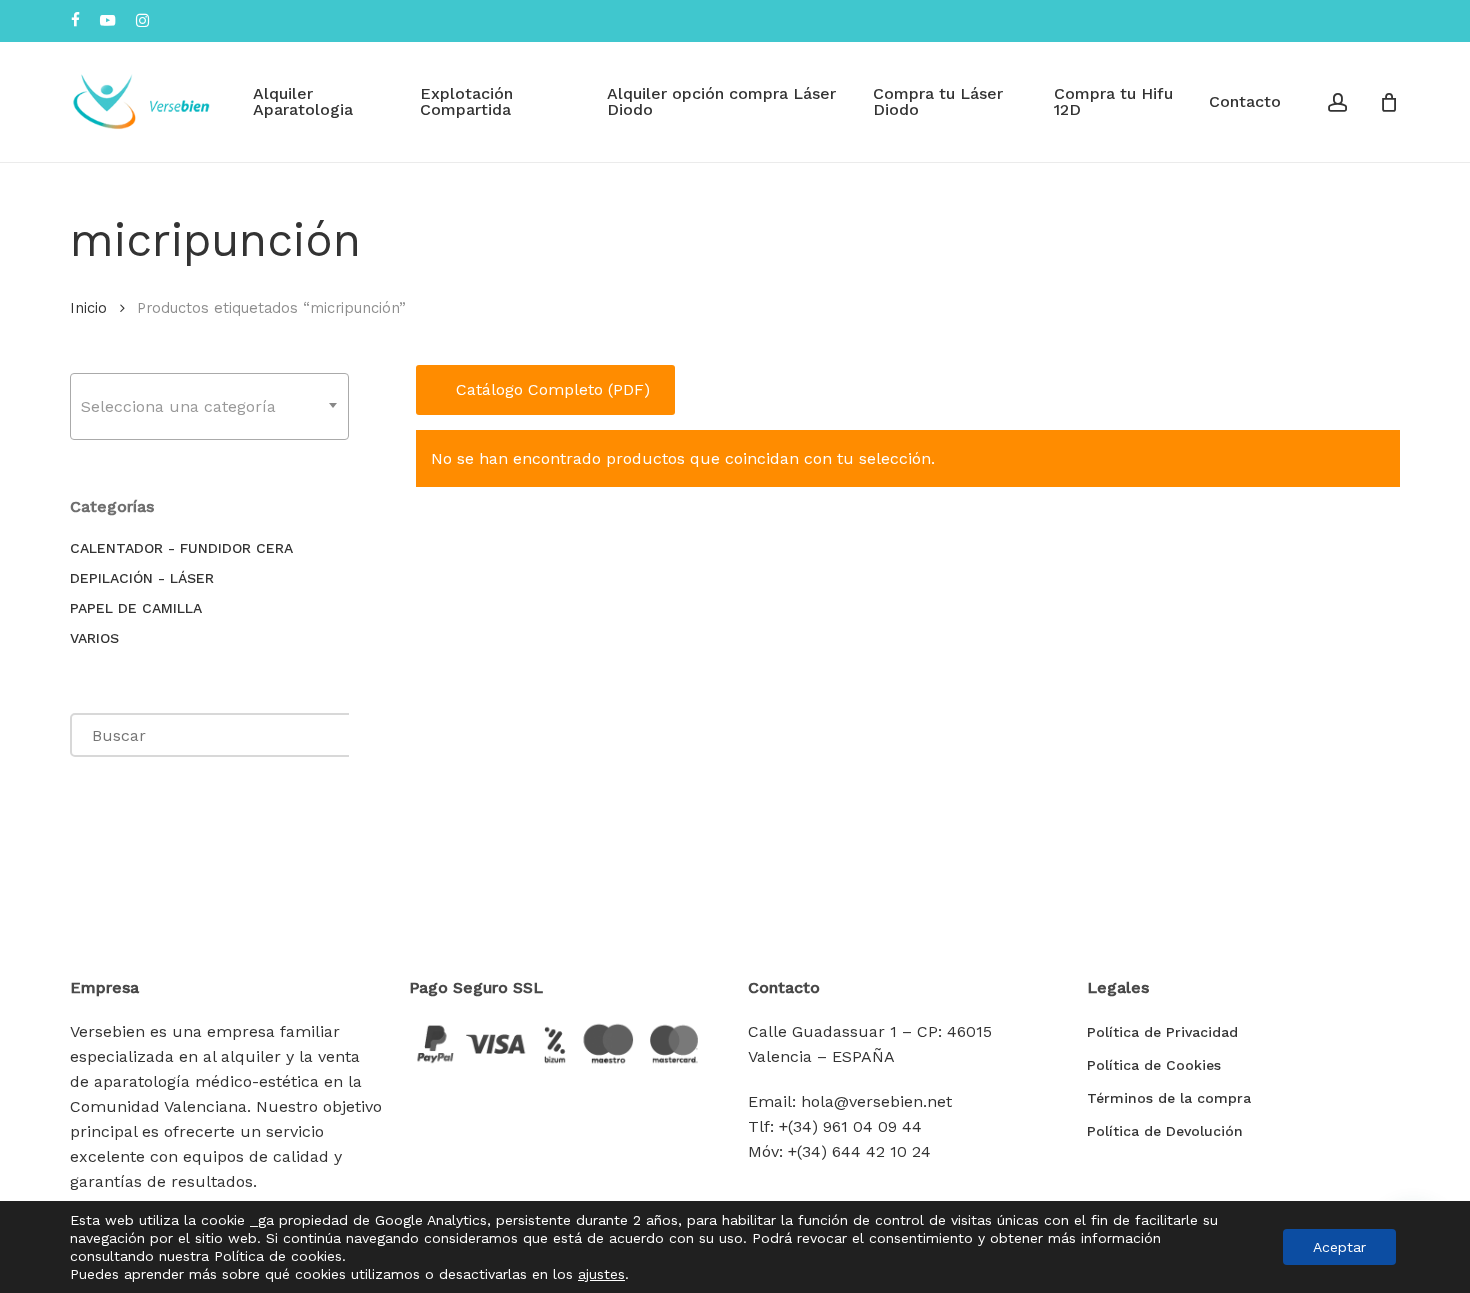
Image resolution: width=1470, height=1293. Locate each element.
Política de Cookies (1154, 1065)
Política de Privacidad (1162, 1032)
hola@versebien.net (876, 1101)
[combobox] (209, 406)
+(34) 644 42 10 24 (859, 1151)
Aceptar (1339, 1247)
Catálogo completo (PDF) (553, 389)
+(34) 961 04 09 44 (850, 1126)
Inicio (88, 308)
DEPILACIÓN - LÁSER (142, 578)
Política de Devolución (1165, 1131)
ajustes (601, 1274)
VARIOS (94, 638)
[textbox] (209, 406)
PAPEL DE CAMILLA (136, 608)
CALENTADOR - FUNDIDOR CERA (181, 548)
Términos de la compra (1169, 1098)
